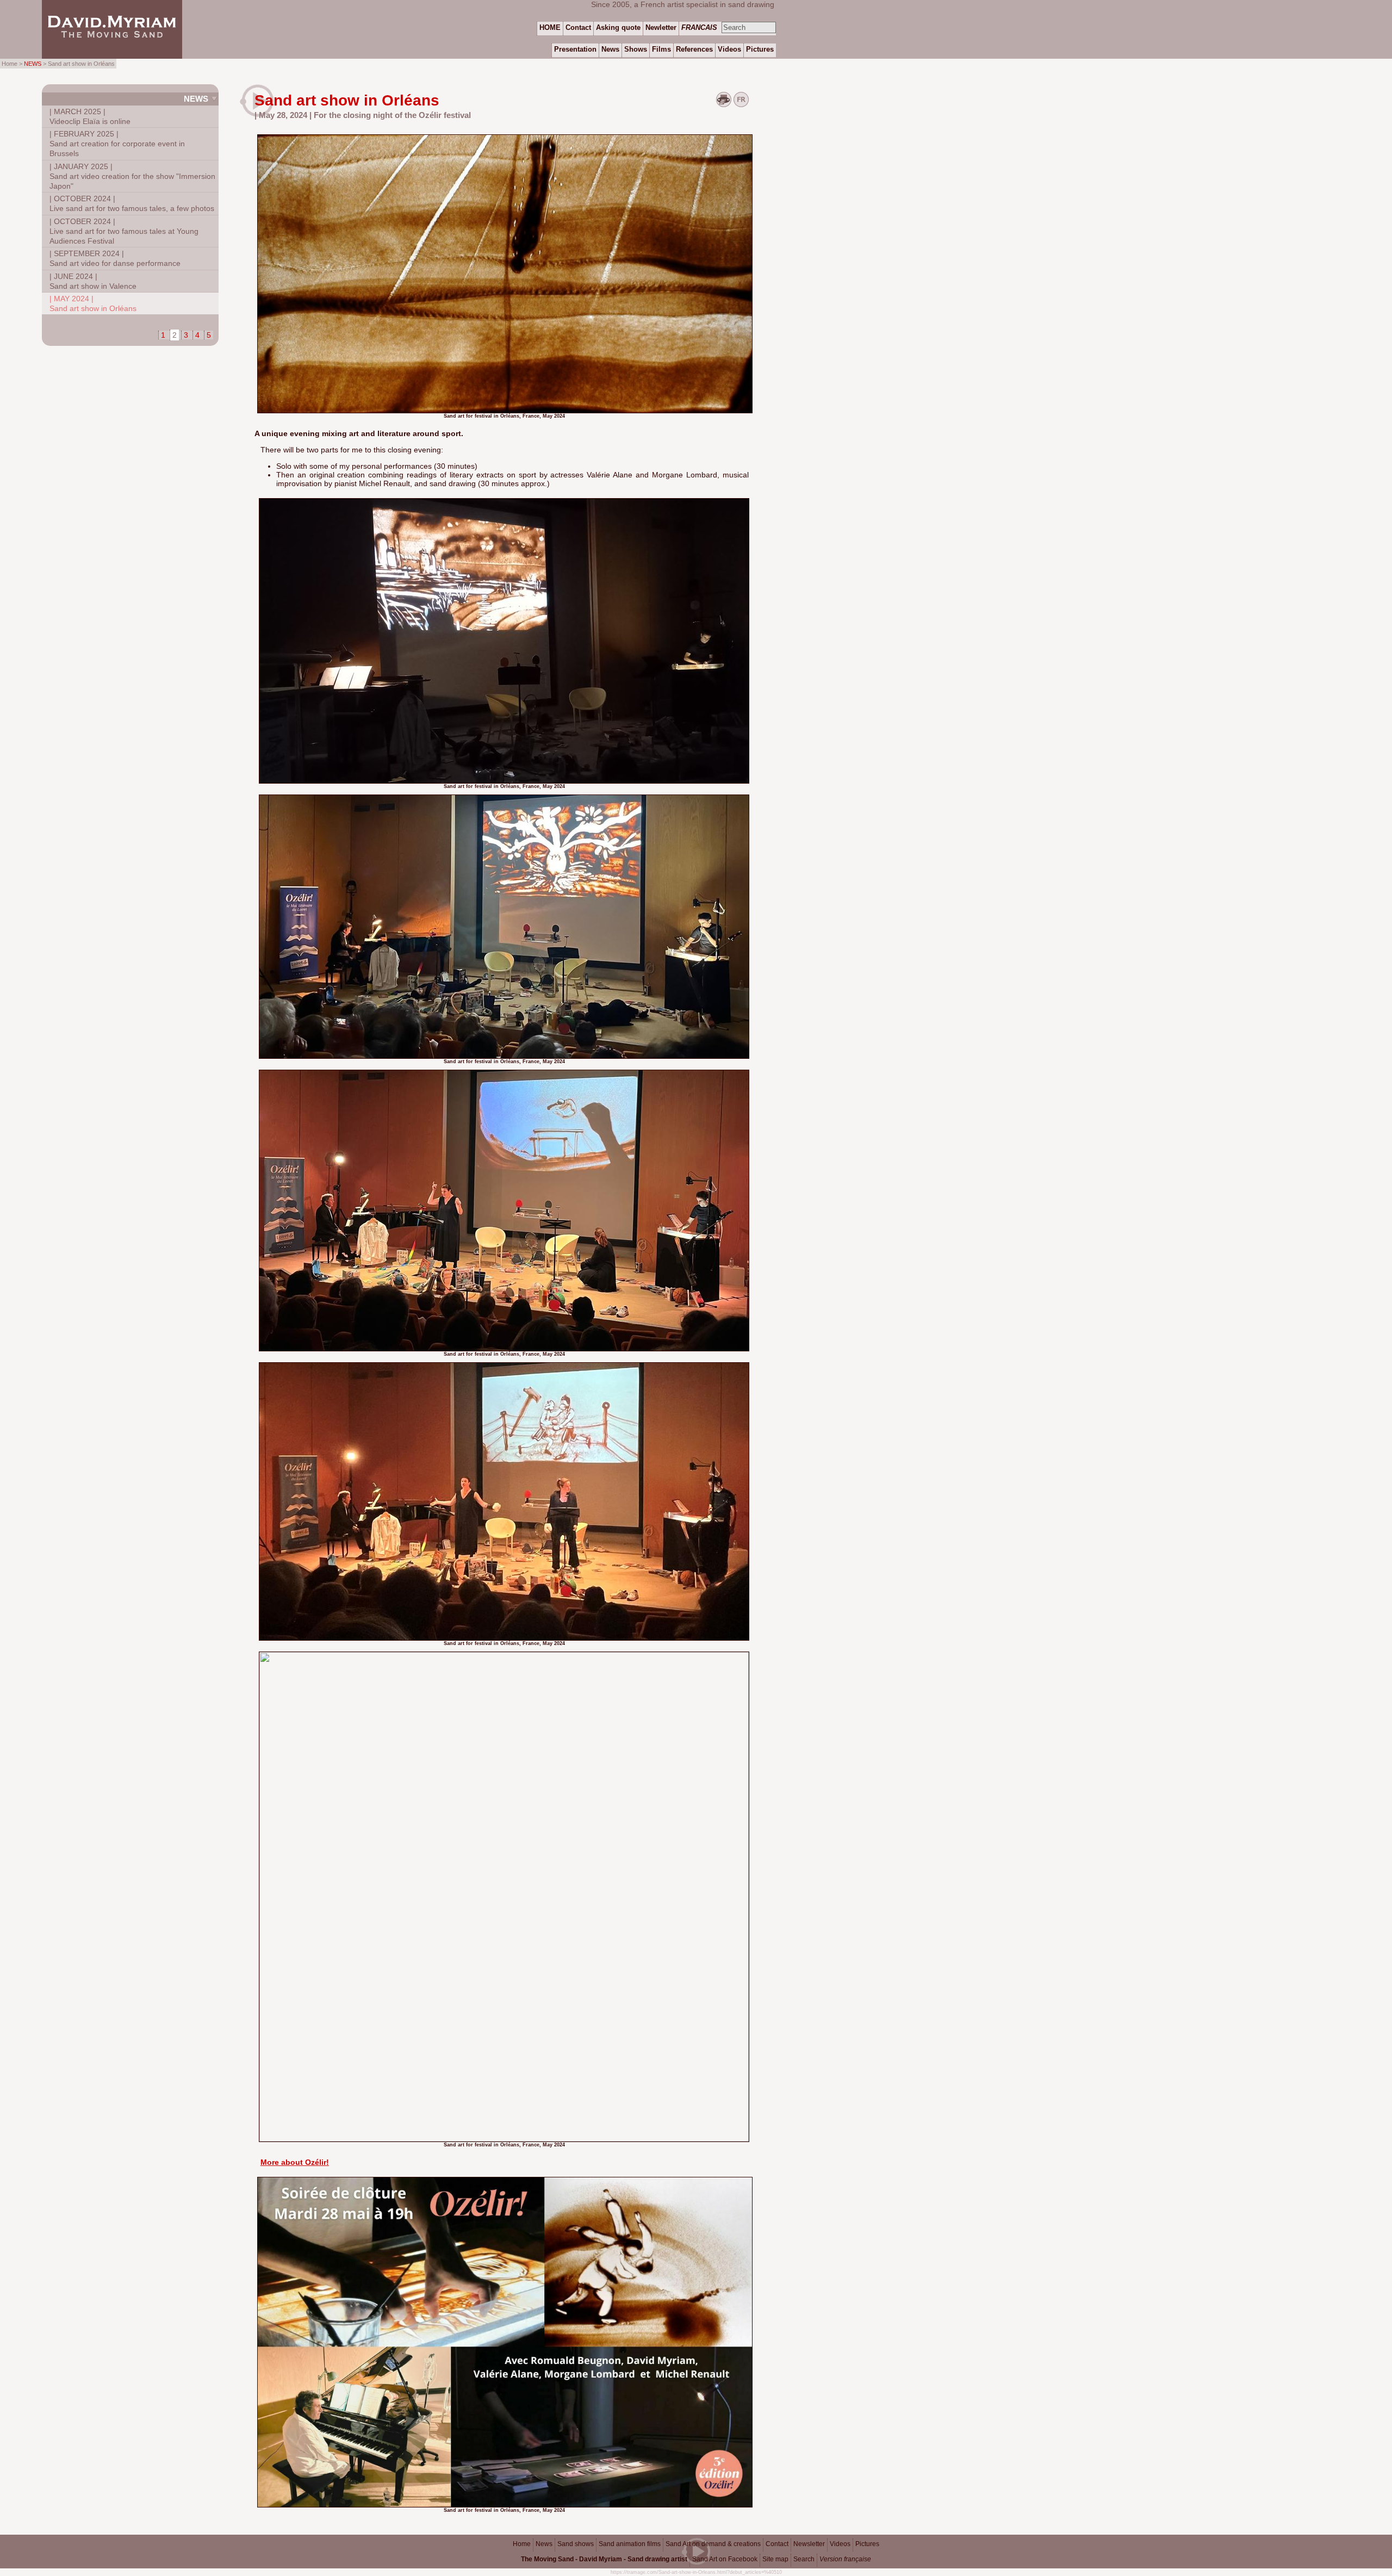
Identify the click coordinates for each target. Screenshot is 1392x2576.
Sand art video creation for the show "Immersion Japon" (132, 176)
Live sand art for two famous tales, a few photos (132, 203)
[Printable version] (724, 104)
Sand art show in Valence (93, 281)
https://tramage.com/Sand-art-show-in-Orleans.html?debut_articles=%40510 (696, 2572)
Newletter (661, 27)
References (694, 49)
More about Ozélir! (295, 2162)
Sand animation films (630, 2544)
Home (522, 2544)
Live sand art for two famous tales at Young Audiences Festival (124, 231)
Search (804, 2559)
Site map (775, 2559)
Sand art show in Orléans (93, 303)
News (196, 99)
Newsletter (809, 2544)
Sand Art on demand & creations (713, 2544)
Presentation (575, 49)
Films (661, 49)
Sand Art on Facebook (725, 2559)
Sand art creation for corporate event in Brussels (117, 144)
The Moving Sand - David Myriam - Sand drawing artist (604, 2559)
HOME (550, 27)
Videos (840, 2544)
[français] (741, 104)
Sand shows (576, 2544)
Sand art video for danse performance (115, 258)
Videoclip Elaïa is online (90, 116)
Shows (636, 49)
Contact (777, 2544)
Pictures (867, 2544)
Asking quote (618, 27)
